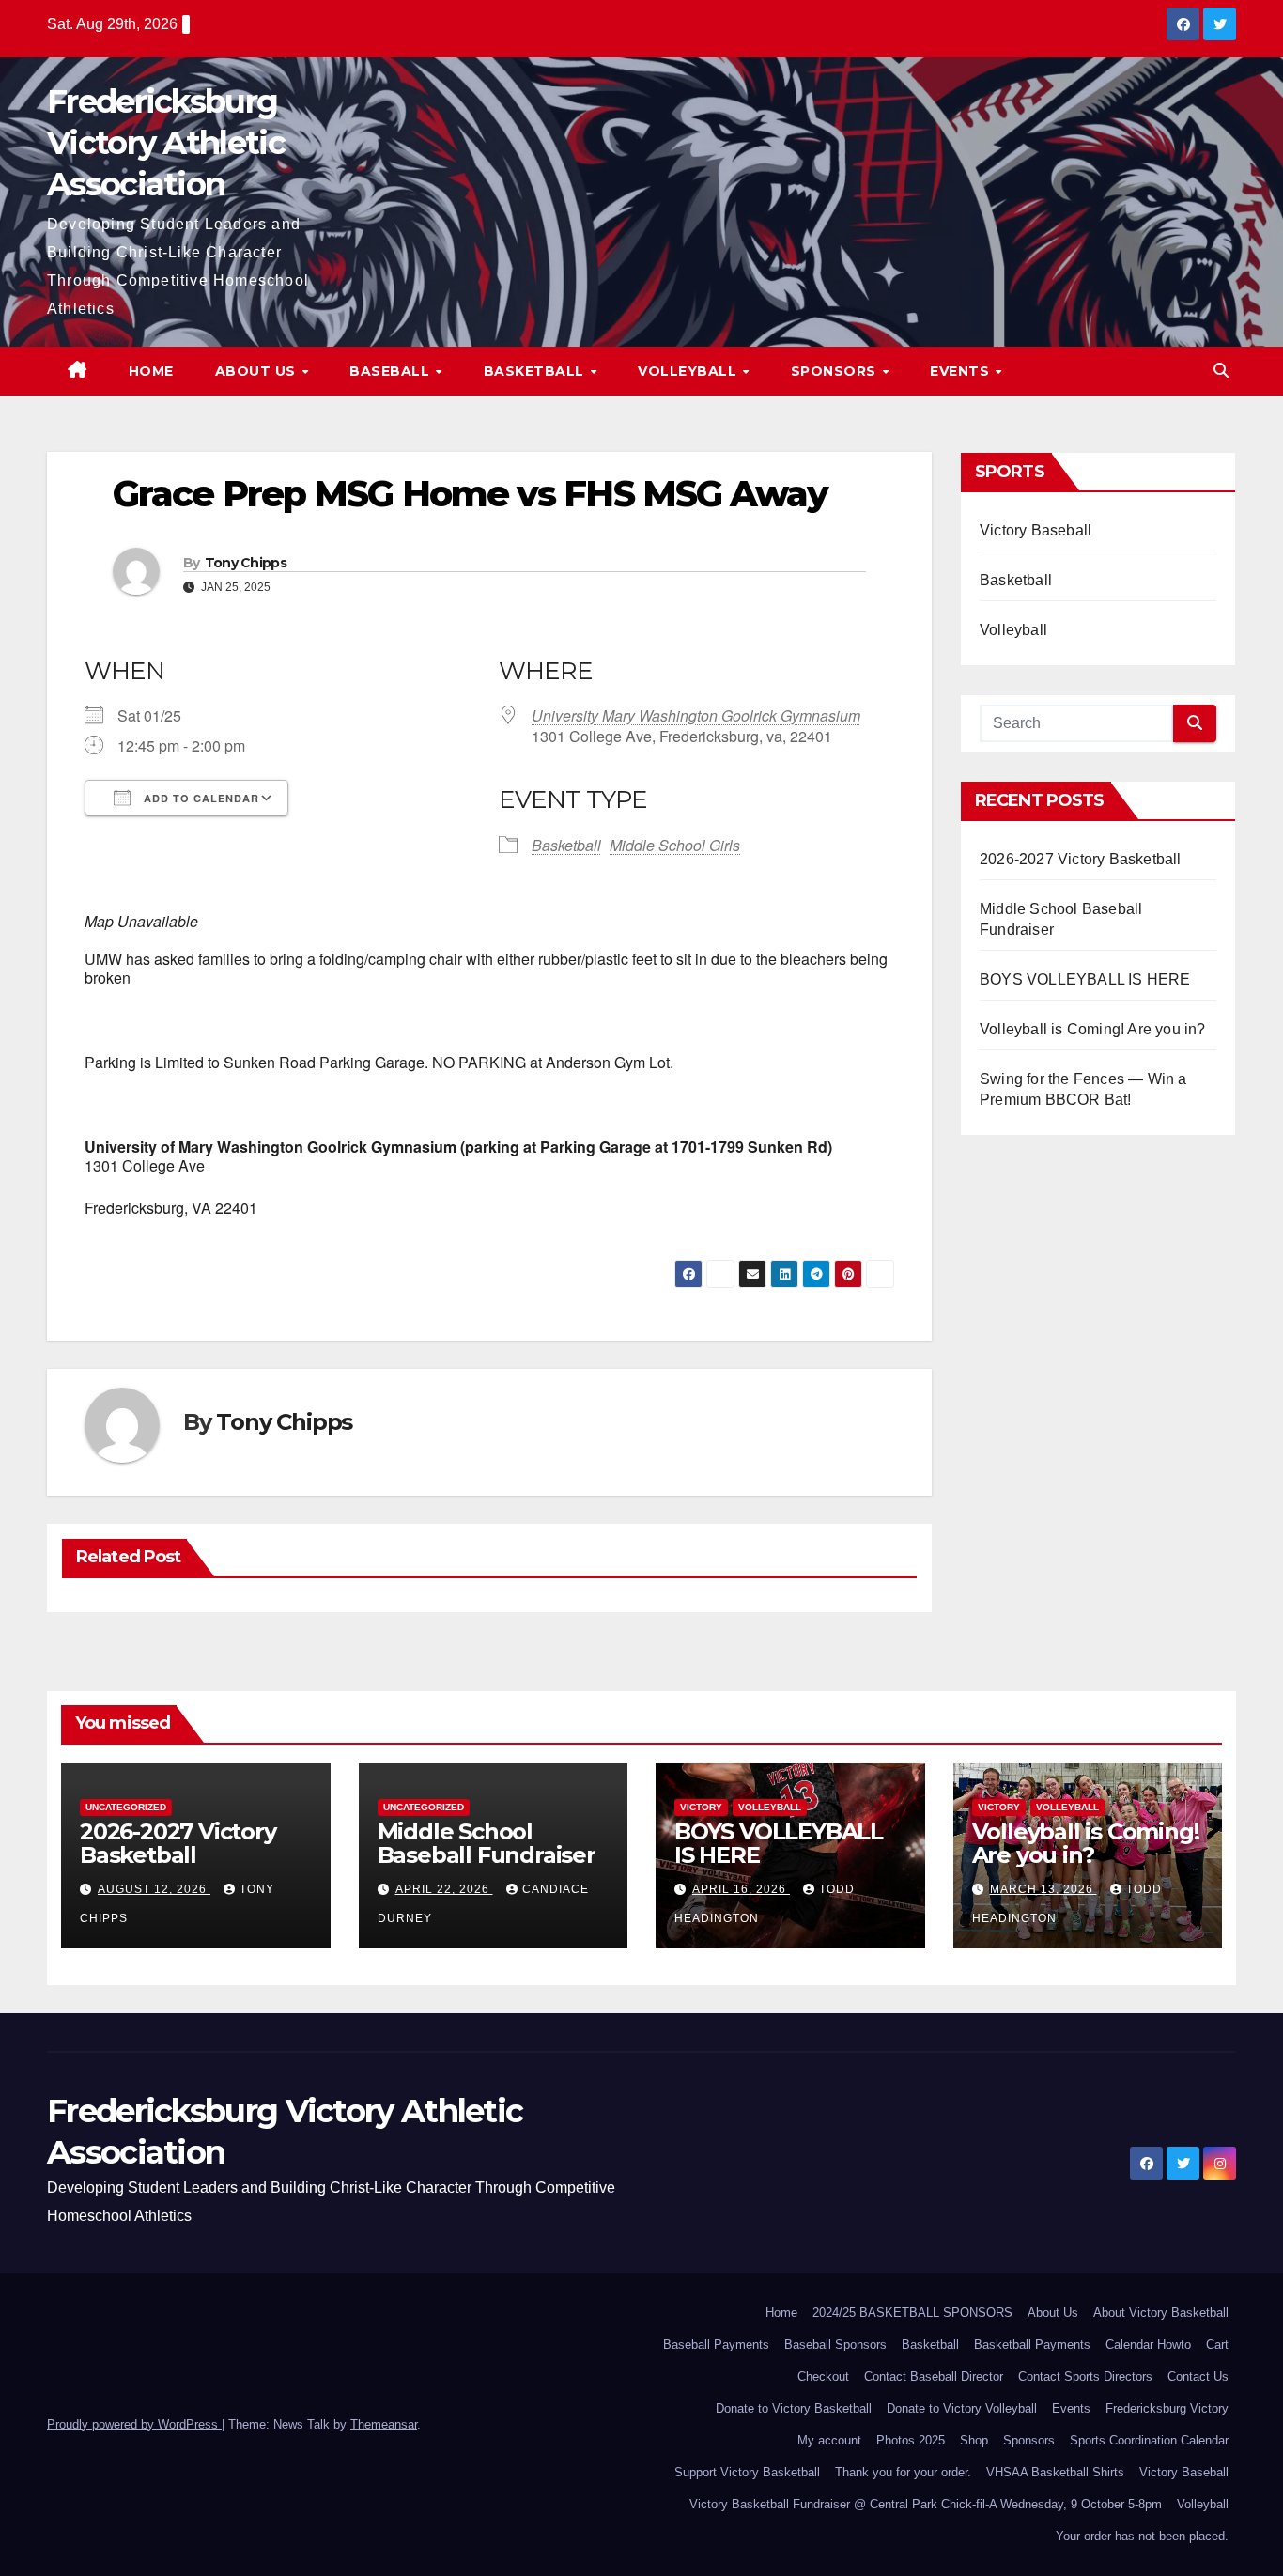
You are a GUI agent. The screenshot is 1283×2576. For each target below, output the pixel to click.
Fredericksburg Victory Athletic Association (166, 143)
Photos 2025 (911, 2440)
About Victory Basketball (1161, 2312)
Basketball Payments (1032, 2344)
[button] (1221, 371)
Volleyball (689, 371)
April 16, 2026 (741, 1889)
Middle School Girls (675, 845)
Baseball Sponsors (835, 2344)
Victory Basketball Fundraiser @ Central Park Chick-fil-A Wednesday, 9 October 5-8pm (926, 2504)
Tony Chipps (246, 563)
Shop (974, 2440)
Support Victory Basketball (747, 2472)
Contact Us (1198, 2376)
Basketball (536, 371)
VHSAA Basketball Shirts (1055, 2472)
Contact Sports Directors (1085, 2376)
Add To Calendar (200, 798)
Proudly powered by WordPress (134, 2424)
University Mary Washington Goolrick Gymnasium (696, 715)
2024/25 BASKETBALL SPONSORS (912, 2312)
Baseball (392, 371)
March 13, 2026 (1043, 1889)
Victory (701, 1807)
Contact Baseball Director (934, 2376)
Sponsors (836, 371)
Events (962, 371)
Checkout (823, 2376)
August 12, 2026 (154, 1889)
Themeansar (384, 2424)
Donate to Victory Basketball (794, 2408)
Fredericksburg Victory (1167, 2408)
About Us (258, 371)
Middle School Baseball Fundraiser (487, 1843)
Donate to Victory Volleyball (962, 2408)
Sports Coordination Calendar (1149, 2440)
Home (151, 371)
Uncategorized (126, 1807)
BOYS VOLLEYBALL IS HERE (1085, 979)
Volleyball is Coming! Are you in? (1093, 1029)
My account (829, 2440)
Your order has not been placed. (1142, 2536)
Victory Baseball (1036, 530)
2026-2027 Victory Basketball (1081, 859)
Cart (1217, 2344)
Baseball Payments (716, 2344)
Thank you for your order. (903, 2472)
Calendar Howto (1148, 2344)
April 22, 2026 (444, 1889)
